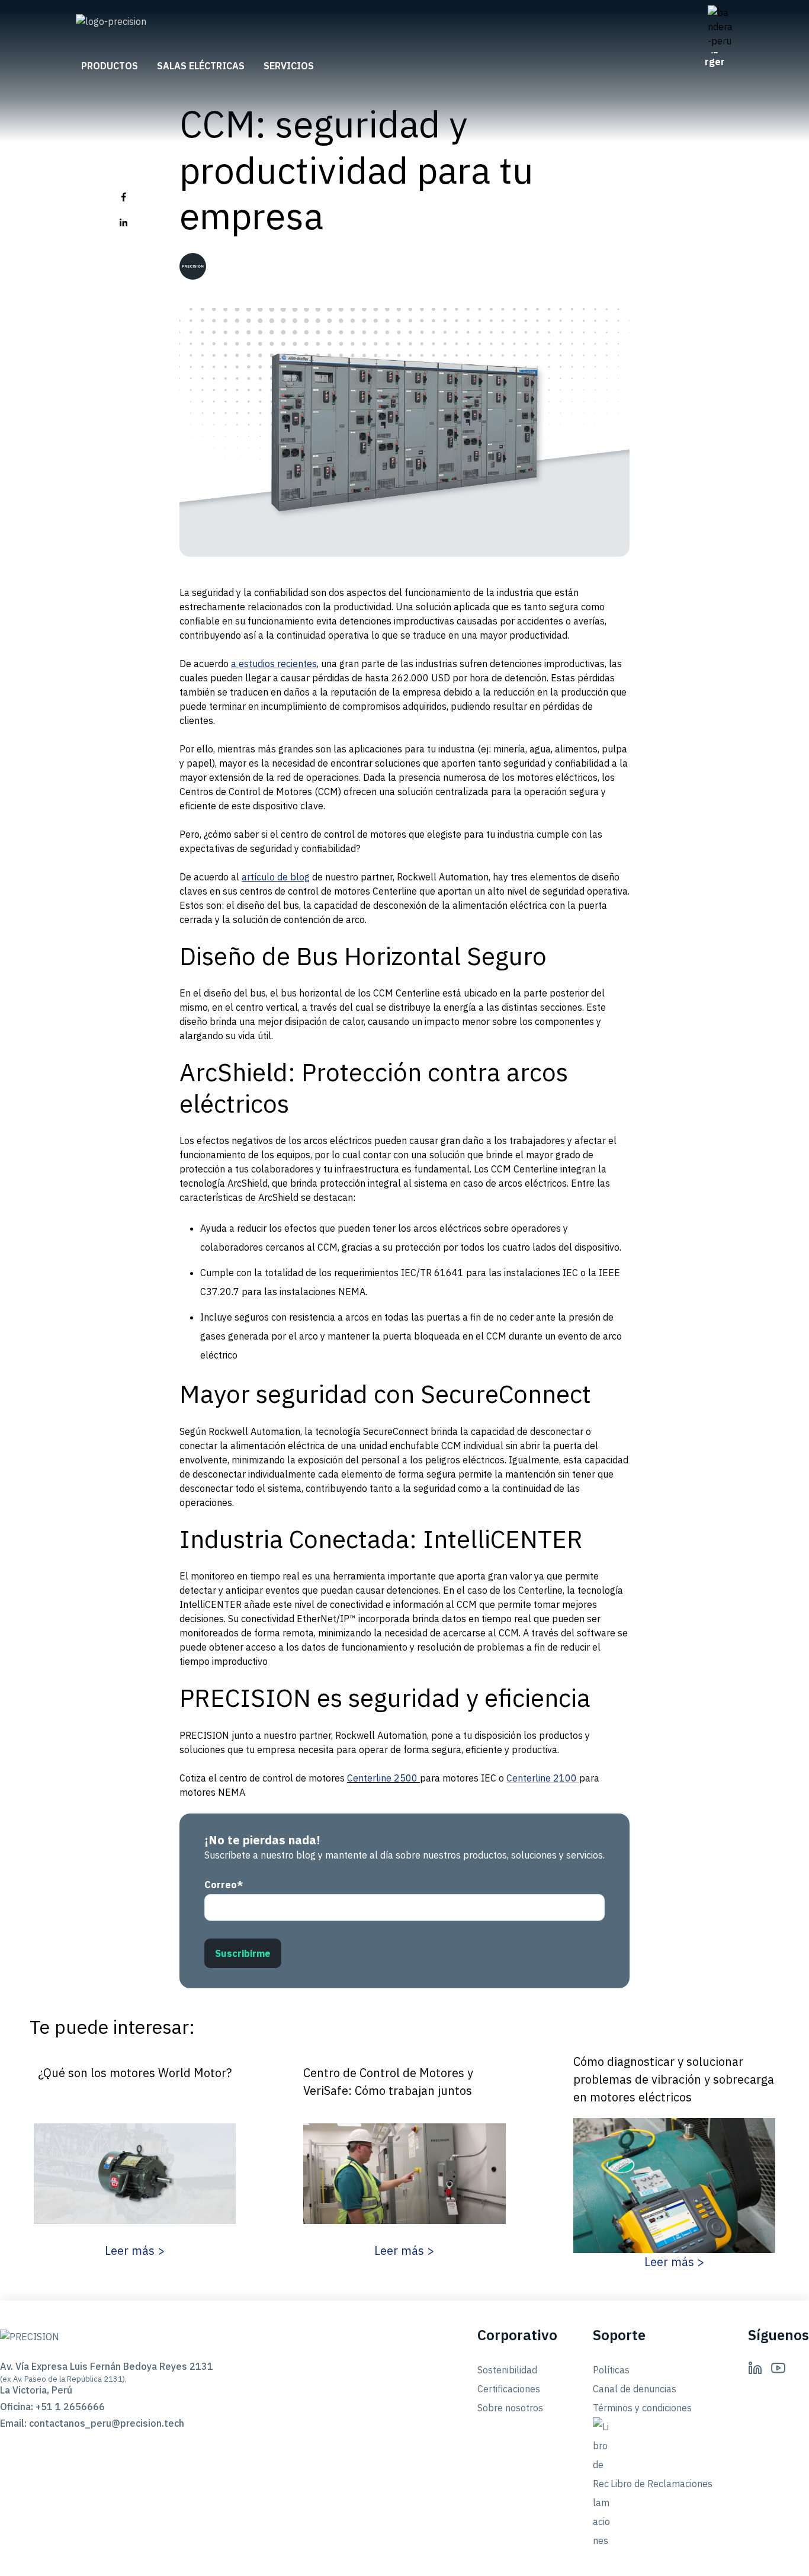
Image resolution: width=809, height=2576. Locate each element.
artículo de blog (276, 877)
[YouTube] (778, 2367)
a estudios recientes (274, 664)
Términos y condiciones (642, 2408)
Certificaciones (509, 2389)
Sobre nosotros (510, 2408)
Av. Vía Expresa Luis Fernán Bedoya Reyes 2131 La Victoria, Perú (89, 2378)
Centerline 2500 (382, 1778)
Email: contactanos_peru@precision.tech (89, 2423)
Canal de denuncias (635, 2389)
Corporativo (517, 2335)
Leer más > (135, 2250)
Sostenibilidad (507, 2370)
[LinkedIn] (755, 2367)
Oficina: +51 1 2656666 (52, 2407)
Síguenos (778, 2335)
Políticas (611, 2370)
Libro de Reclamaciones (662, 2484)
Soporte (619, 2335)
